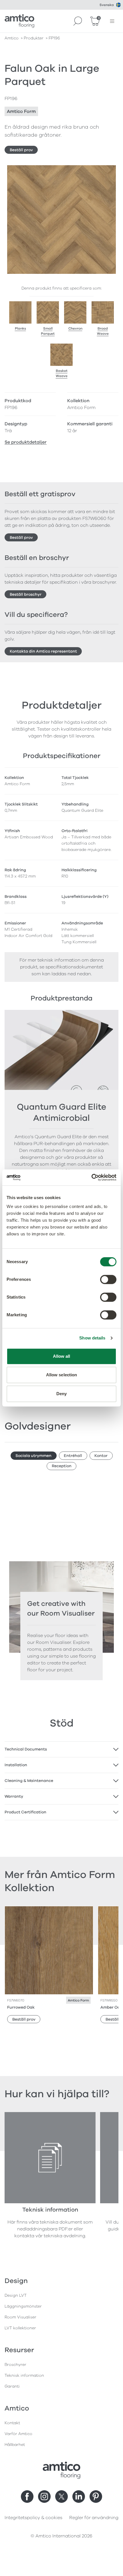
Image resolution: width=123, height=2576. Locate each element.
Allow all (62, 1356)
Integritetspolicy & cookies (33, 2518)
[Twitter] (61, 2497)
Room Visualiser (20, 2317)
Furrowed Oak (21, 2007)
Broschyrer (15, 2365)
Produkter (34, 38)
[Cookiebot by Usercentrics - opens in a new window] (91, 1177)
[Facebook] (27, 2497)
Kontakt (12, 2423)
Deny (61, 1394)
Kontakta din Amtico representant (43, 651)
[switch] (108, 1279)
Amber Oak (111, 2007)
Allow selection (62, 1375)
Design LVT (16, 2295)
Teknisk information (24, 2375)
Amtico (12, 38)
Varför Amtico (18, 2434)
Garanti (12, 2386)
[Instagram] (44, 2497)
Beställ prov (21, 150)
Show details (92, 1338)
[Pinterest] (96, 2497)
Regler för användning (94, 2518)
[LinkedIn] (79, 2497)
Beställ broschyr (26, 594)
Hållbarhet (15, 2445)
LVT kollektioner (20, 2328)
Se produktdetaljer (26, 442)
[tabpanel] (61, 1749)
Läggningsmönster (23, 2306)
